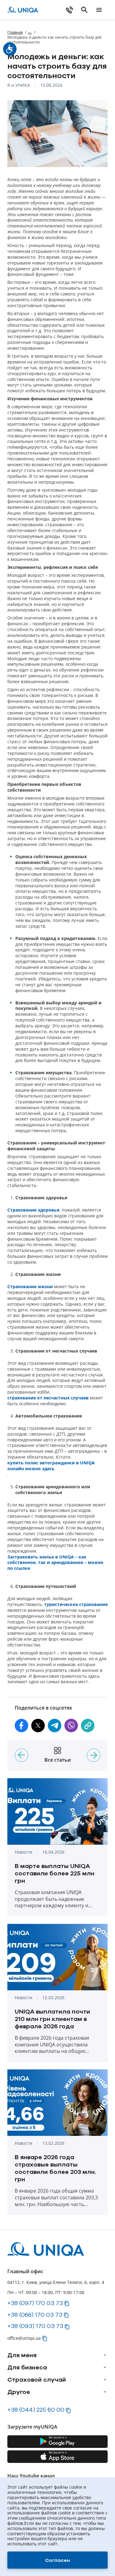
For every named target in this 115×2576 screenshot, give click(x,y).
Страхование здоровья (33, 1210)
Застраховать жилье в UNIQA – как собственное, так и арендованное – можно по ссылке (55, 1563)
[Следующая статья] (94, 1755)
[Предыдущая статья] (21, 1755)
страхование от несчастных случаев (48, 1398)
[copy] (88, 1726)
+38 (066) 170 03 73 (35, 2315)
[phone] (70, 10)
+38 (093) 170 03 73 (35, 2326)
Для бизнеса (27, 2367)
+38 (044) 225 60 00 (36, 2410)
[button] (21, 1726)
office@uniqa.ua (24, 2338)
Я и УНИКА (19, 85)
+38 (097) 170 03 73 (35, 2303)
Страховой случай (37, 2380)
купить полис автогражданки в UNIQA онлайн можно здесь (51, 1466)
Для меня (22, 2355)
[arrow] (105, 2355)
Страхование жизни (30, 1287)
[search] (84, 10)
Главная (15, 32)
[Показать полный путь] (30, 32)
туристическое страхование (76, 1604)
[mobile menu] (99, 10)
